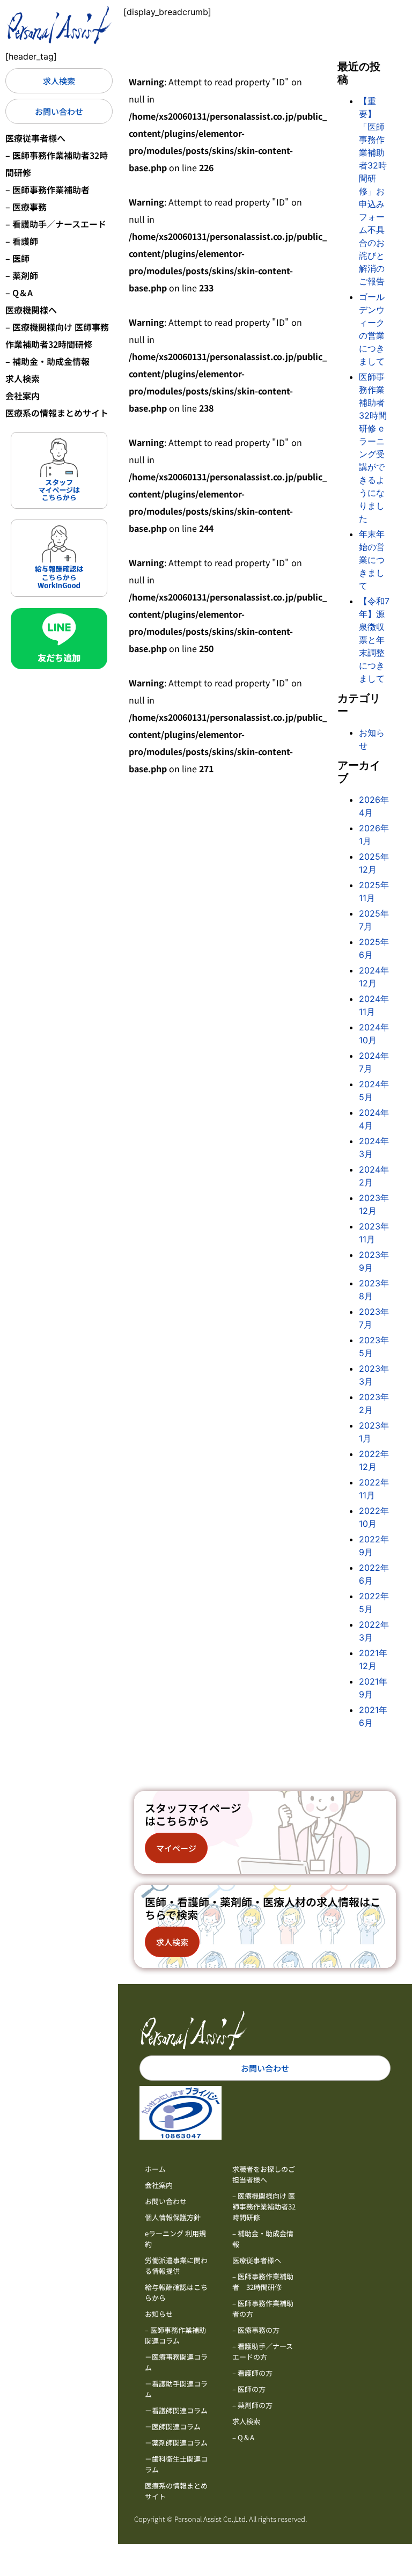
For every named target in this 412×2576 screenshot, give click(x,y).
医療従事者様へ (35, 138)
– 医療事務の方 (256, 2330)
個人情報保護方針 (173, 2217)
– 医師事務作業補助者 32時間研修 (263, 2282)
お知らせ (159, 2314)
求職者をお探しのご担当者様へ (264, 2174)
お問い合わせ (166, 2201)
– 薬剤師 (22, 275)
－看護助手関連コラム (176, 2389)
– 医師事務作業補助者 (47, 189)
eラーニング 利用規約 (175, 2239)
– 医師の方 (249, 2389)
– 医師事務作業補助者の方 (263, 2308)
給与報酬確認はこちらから (176, 2292)
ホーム (155, 2169)
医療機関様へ (31, 310)
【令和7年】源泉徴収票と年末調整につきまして (374, 640)
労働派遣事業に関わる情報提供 (176, 2266)
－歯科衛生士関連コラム (176, 2464)
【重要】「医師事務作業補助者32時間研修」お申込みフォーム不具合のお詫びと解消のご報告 (373, 191)
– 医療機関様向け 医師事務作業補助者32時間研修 (57, 335)
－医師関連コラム (173, 2427)
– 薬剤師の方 (252, 2405)
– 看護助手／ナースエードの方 (263, 2351)
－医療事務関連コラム (176, 2362)
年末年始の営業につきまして (372, 560)
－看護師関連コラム (176, 2410)
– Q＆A (19, 292)
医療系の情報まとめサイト (57, 413)
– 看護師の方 (252, 2373)
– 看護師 (22, 241)
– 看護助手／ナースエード (56, 224)
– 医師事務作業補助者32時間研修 (57, 164)
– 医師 (17, 258)
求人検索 (23, 378)
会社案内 (23, 396)
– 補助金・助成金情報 (47, 361)
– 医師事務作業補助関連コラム (175, 2335)
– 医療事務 (26, 207)
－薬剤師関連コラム (176, 2443)
